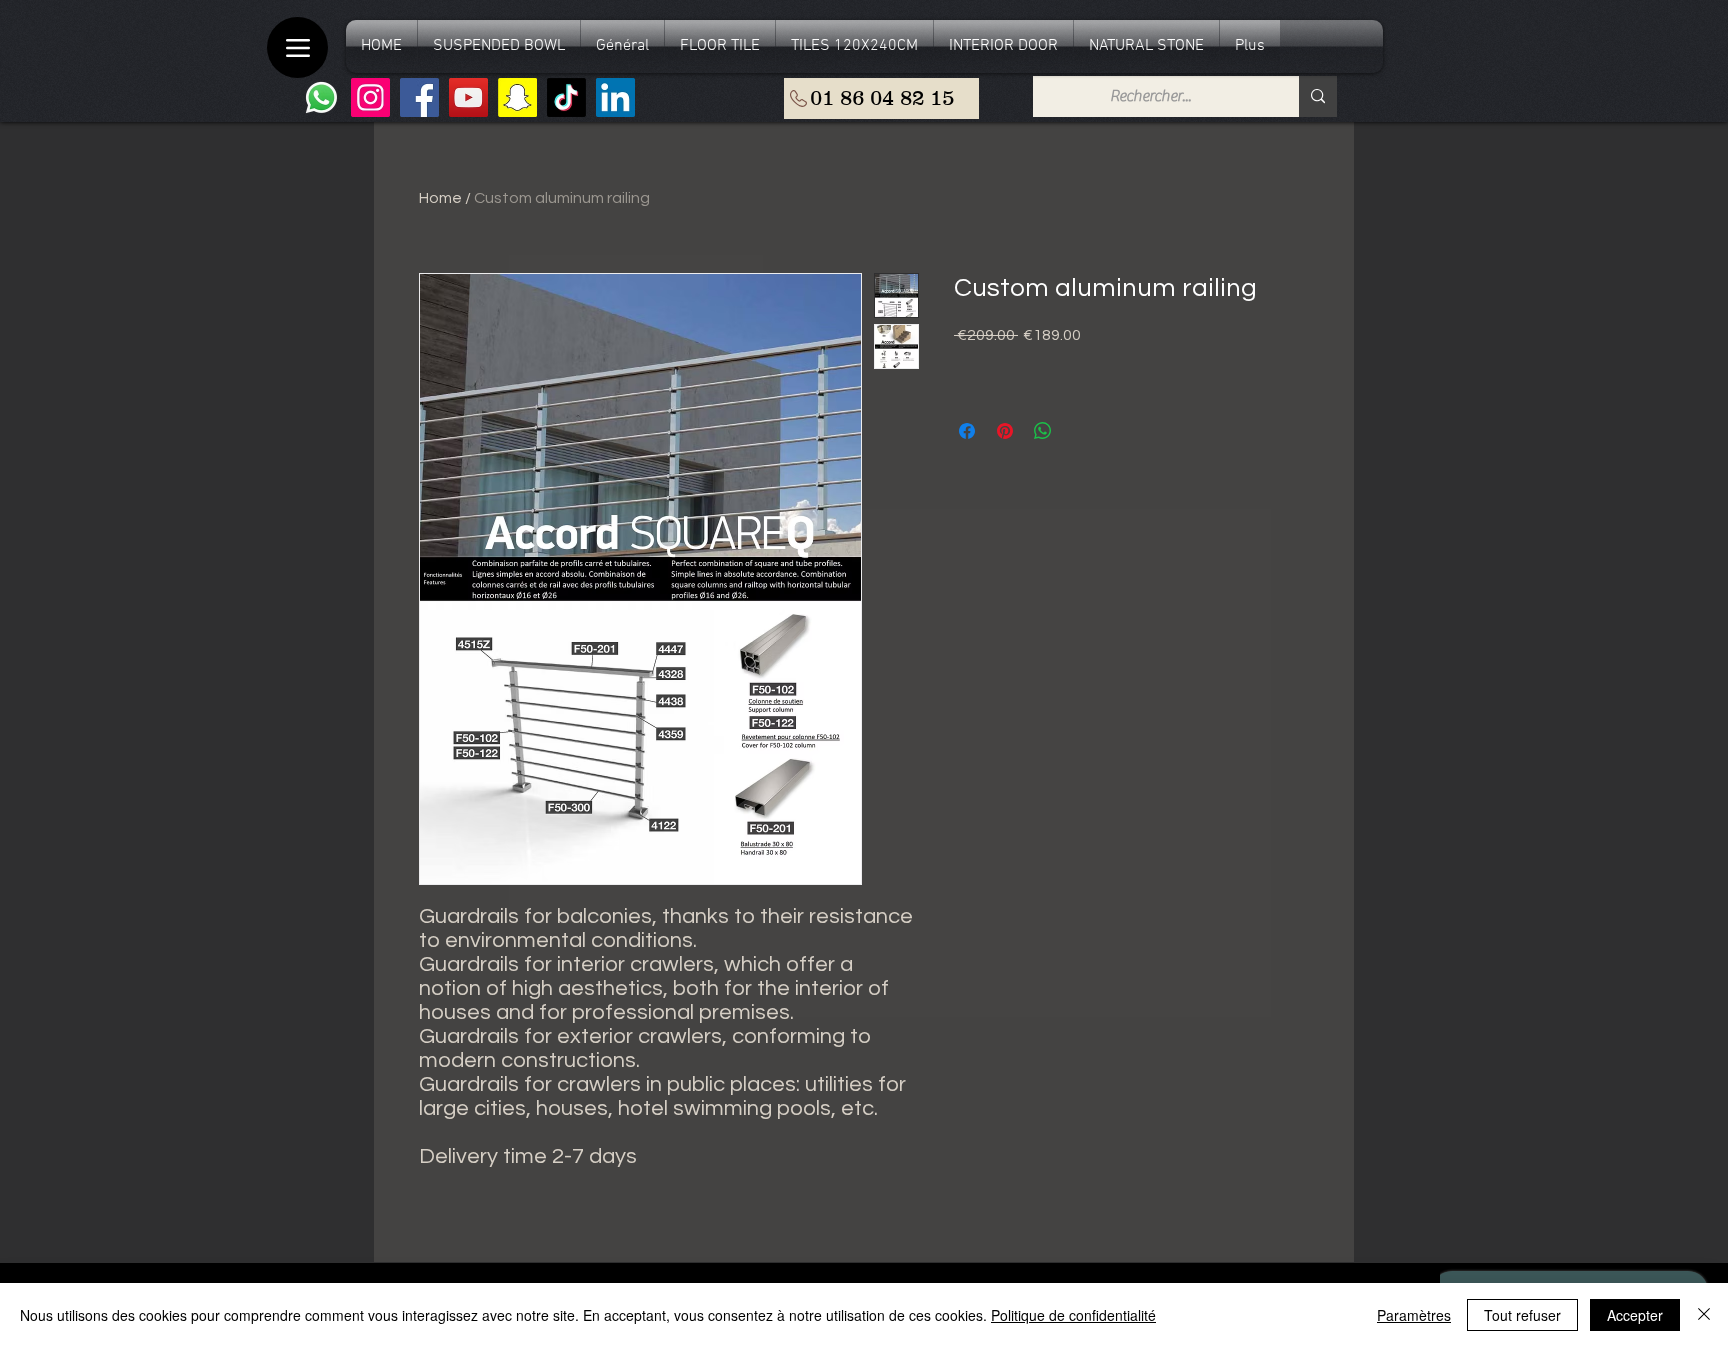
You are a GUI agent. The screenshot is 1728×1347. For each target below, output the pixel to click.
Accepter (1635, 1315)
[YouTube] (468, 97)
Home (440, 198)
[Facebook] (419, 97)
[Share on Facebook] (967, 431)
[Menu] (297, 47)
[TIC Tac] (566, 97)
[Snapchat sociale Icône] (517, 97)
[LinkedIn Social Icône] (615, 97)
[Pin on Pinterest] (1005, 431)
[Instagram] (370, 97)
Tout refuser (1522, 1315)
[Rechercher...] (1318, 96)
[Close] (1704, 1315)
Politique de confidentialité (1073, 1315)
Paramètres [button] (1414, 1315)
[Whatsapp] (321, 97)
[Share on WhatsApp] (1043, 431)
